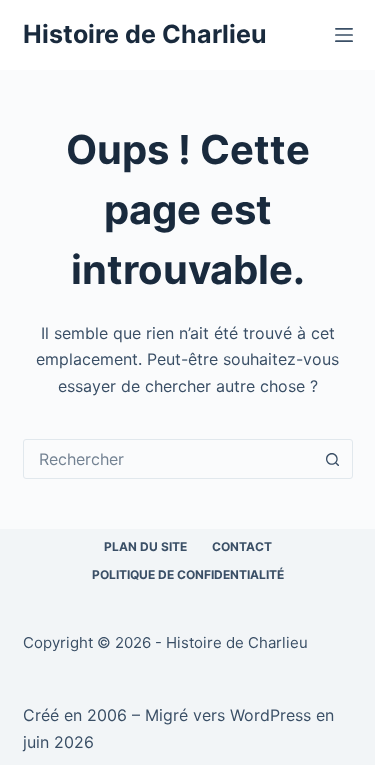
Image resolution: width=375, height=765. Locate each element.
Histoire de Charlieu (145, 34)
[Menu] (344, 35)
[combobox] (169, 459)
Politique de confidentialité (188, 574)
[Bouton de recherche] (333, 459)
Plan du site (145, 546)
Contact (242, 546)
